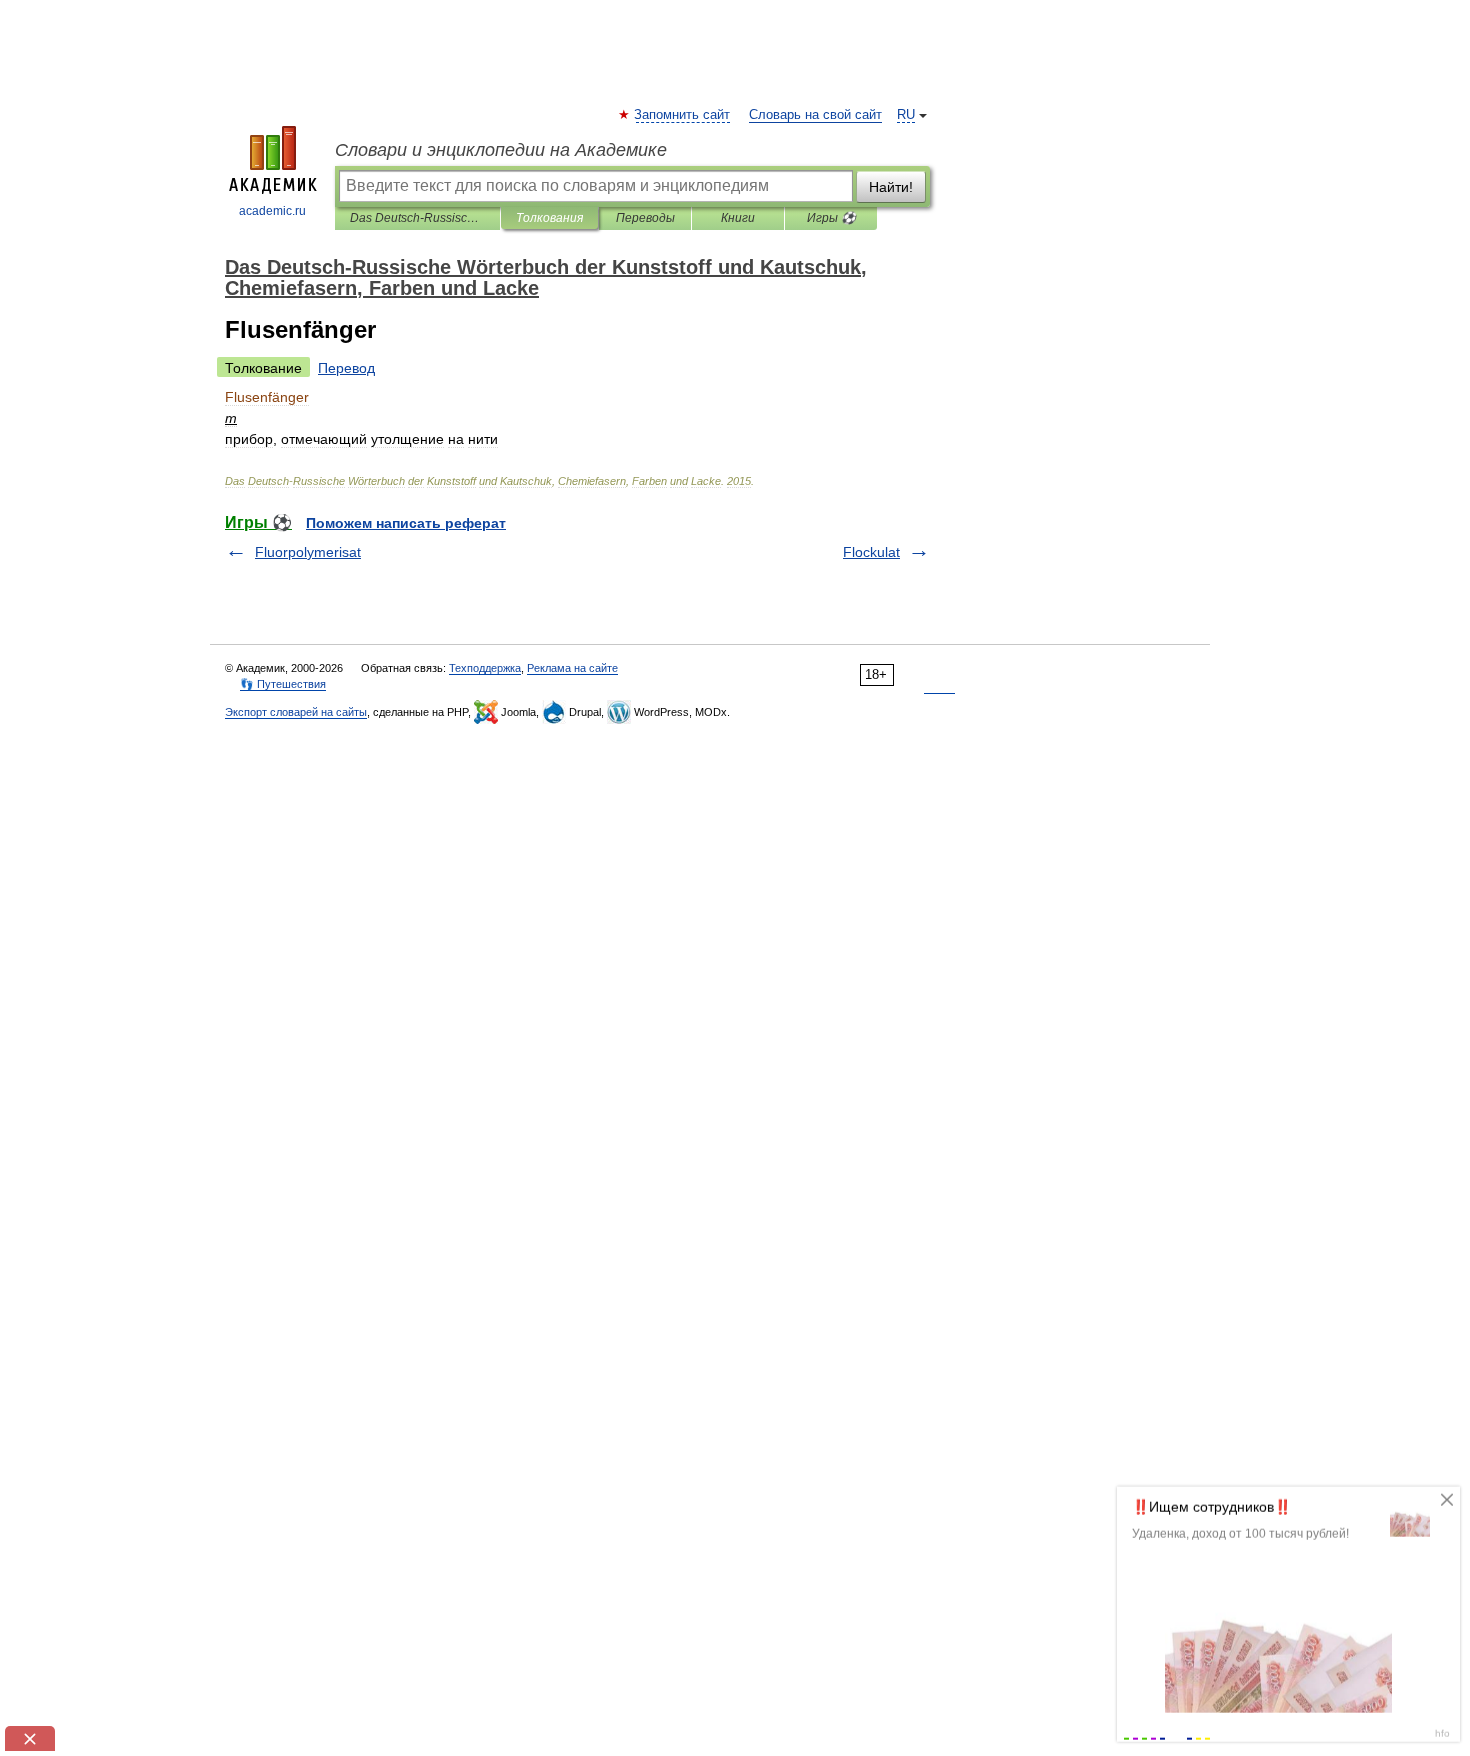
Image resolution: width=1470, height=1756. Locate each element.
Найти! (891, 187)
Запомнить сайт (683, 115)
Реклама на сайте (572, 668)
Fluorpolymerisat (308, 552)
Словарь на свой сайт (815, 115)
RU (906, 115)
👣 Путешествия (283, 684)
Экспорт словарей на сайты (296, 712)
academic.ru (272, 211)
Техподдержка (485, 668)
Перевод (346, 368)
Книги (738, 218)
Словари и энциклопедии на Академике (501, 150)
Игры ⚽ (831, 218)
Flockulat (871, 552)
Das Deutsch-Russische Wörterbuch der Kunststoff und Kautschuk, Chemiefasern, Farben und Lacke (417, 218)
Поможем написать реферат (406, 523)
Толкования (549, 218)
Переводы (645, 218)
